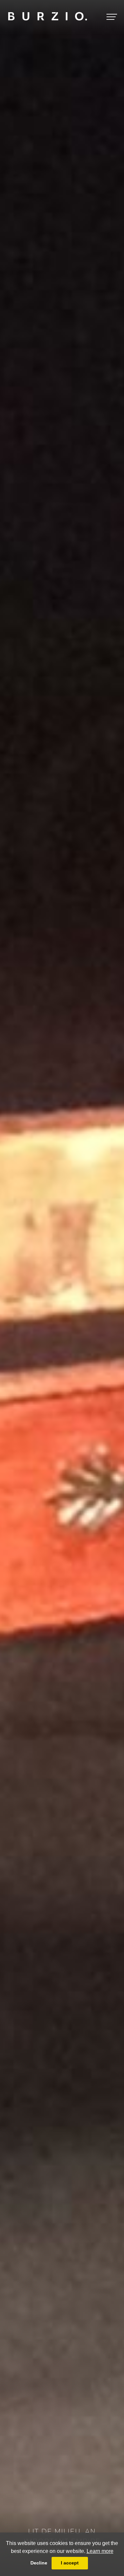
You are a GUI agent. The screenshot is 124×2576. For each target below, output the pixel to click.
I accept (70, 2563)
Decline (39, 2563)
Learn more (100, 2551)
